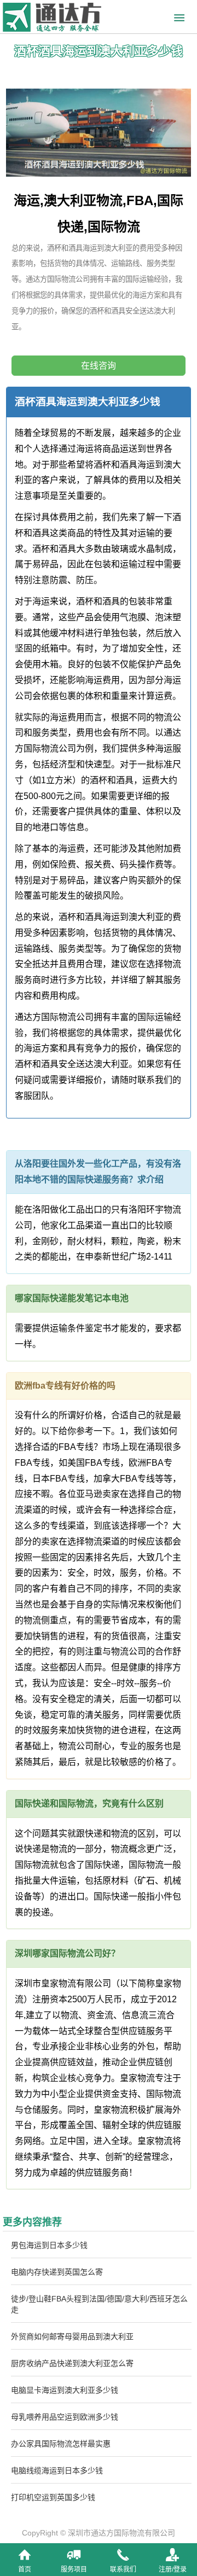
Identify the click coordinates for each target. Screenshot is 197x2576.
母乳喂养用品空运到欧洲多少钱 (65, 2417)
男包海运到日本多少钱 (49, 2245)
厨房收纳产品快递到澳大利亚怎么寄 (72, 2363)
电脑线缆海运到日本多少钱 (57, 2470)
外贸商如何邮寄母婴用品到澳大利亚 (72, 2336)
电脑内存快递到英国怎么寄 (57, 2272)
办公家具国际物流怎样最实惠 (61, 2444)
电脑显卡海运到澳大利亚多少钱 (65, 2390)
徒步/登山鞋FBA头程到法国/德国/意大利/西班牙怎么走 (99, 2304)
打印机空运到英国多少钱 (53, 2497)
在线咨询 (99, 366)
